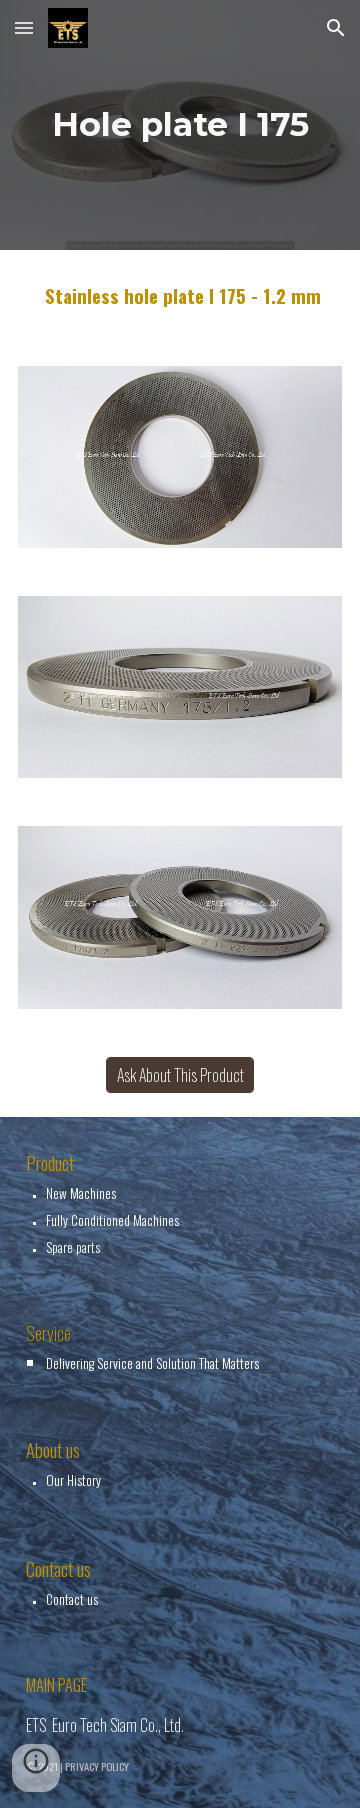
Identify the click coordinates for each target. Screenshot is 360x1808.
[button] (24, 27)
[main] (180, 125)
